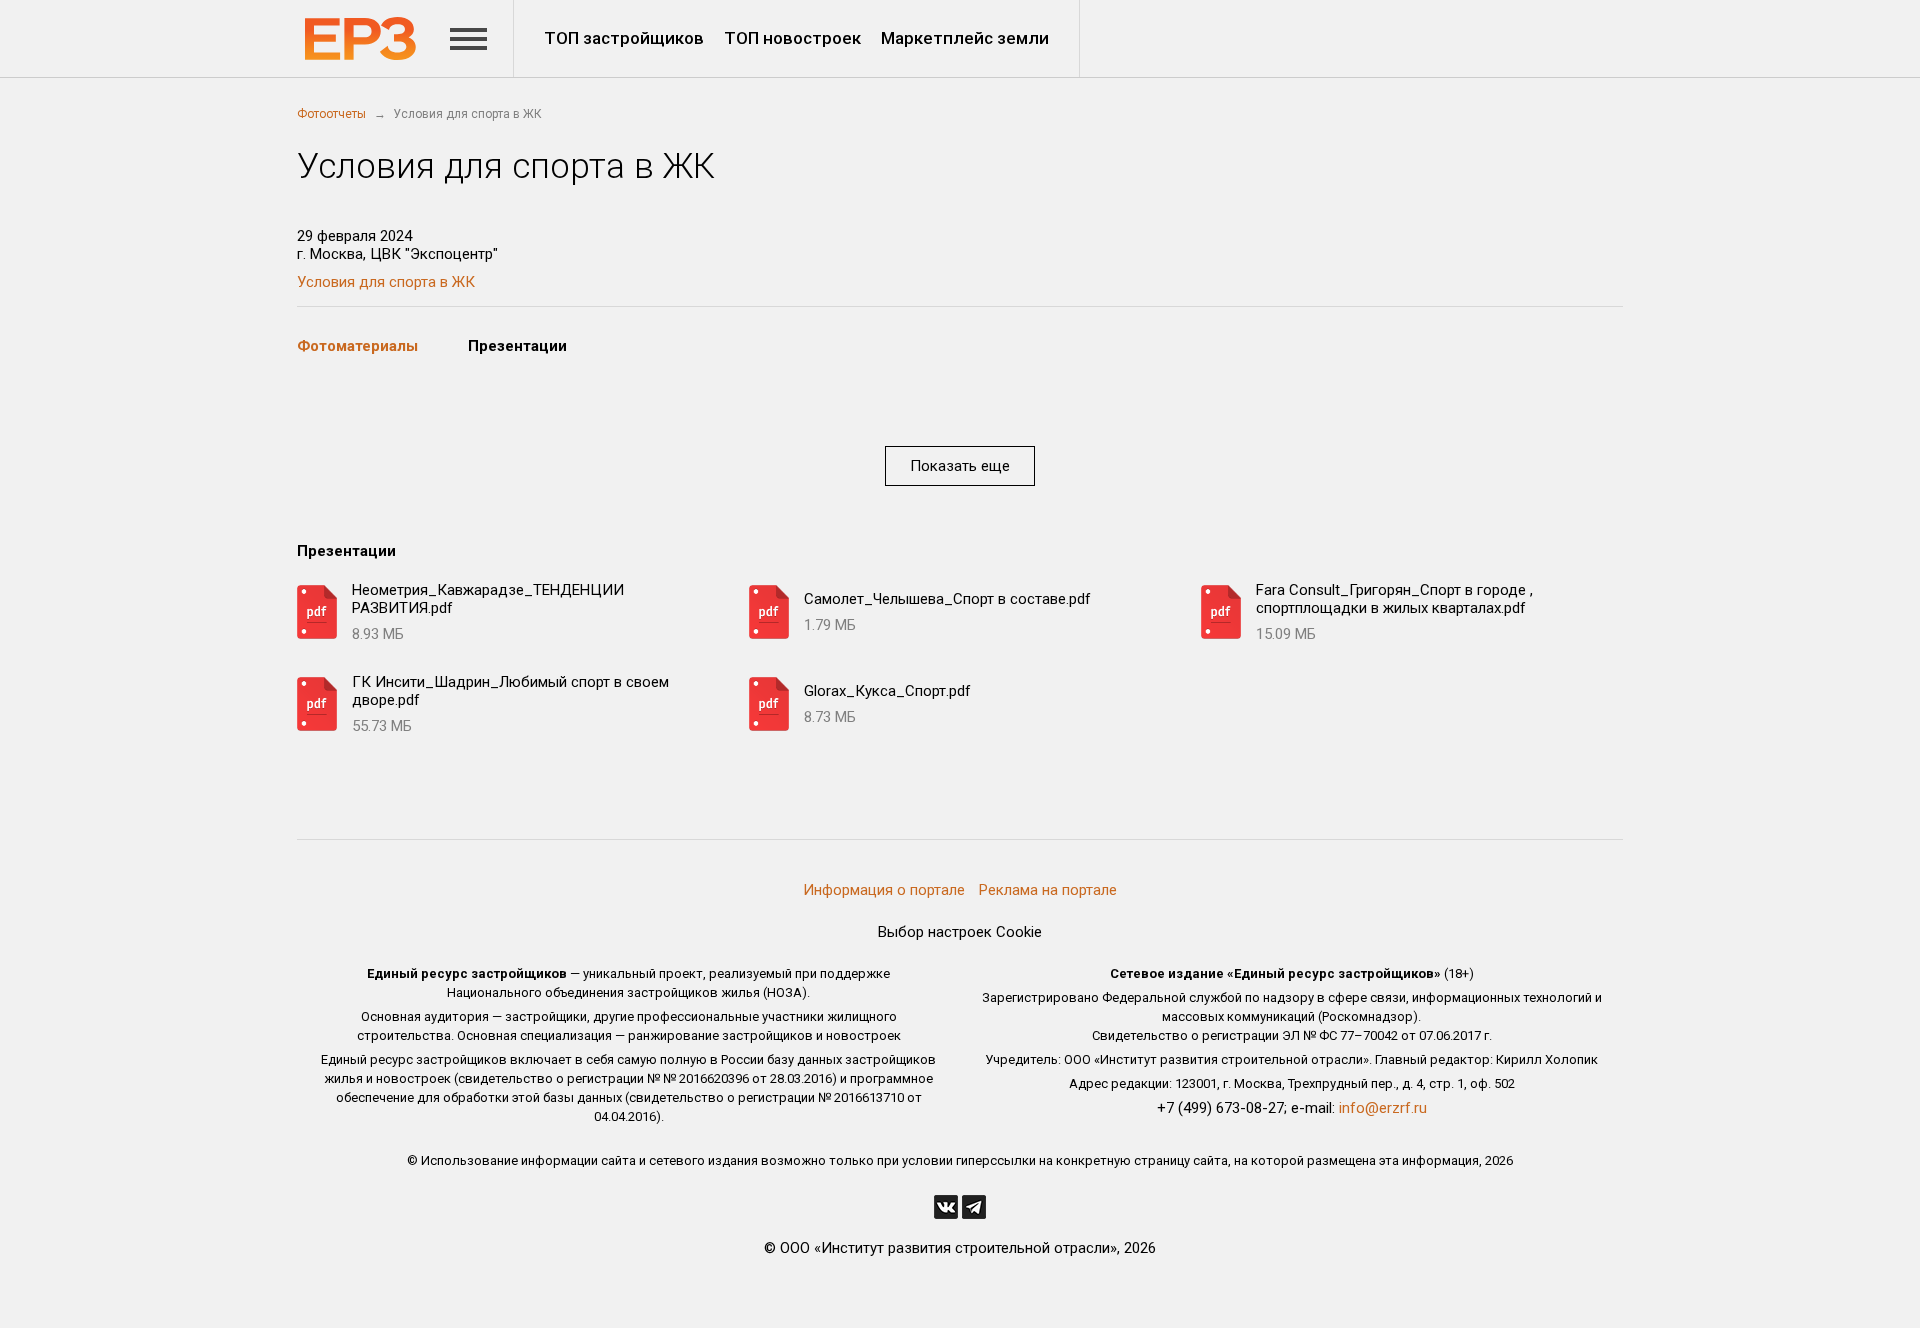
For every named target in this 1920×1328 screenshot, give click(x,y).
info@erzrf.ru (1383, 1108)
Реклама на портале (1048, 890)
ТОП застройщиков (624, 38)
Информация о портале (884, 890)
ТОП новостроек (792, 38)
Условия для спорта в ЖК (386, 282)
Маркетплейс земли (965, 38)
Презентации (517, 346)
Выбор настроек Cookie (960, 932)
